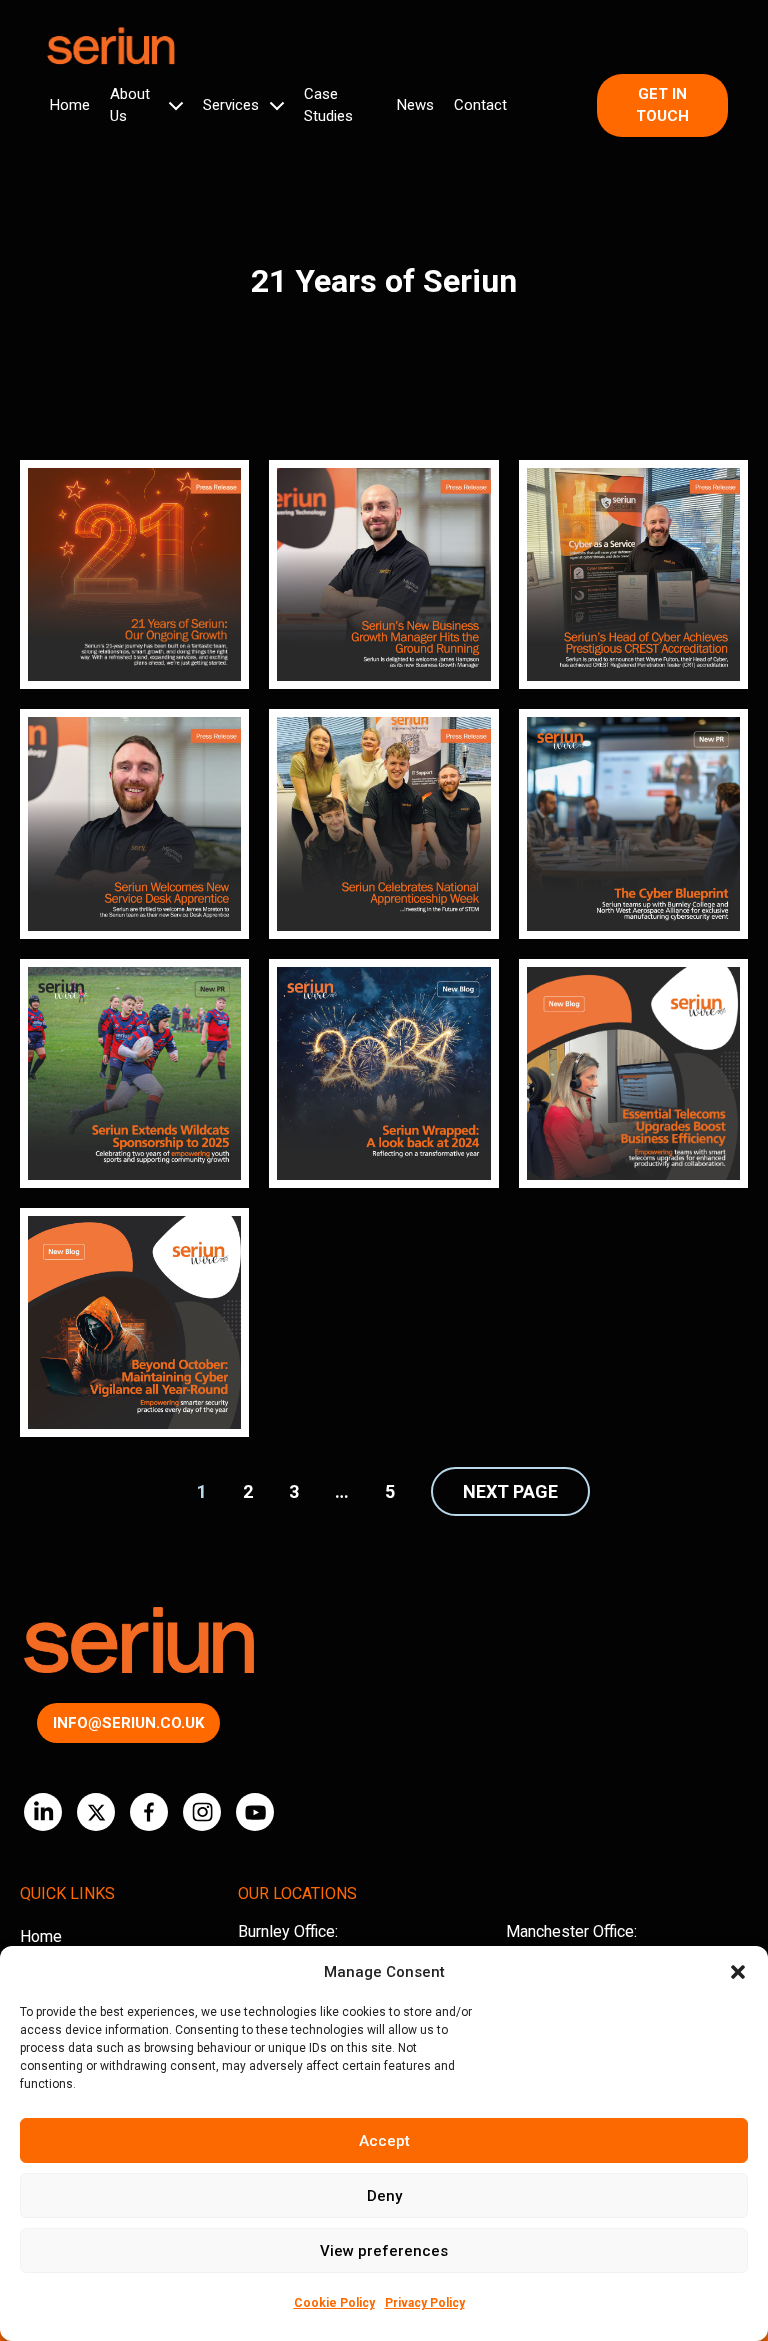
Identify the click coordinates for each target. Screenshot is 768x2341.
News (415, 105)
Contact (480, 105)
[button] (738, 1972)
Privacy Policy (425, 2303)
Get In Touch (662, 105)
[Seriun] (110, 46)
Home (70, 105)
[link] (134, 574)
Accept (384, 2141)
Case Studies (328, 105)
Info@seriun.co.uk (128, 1723)
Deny (384, 2196)
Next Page (510, 1491)
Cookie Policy (334, 2303)
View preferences (384, 2251)
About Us (130, 105)
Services (231, 105)
